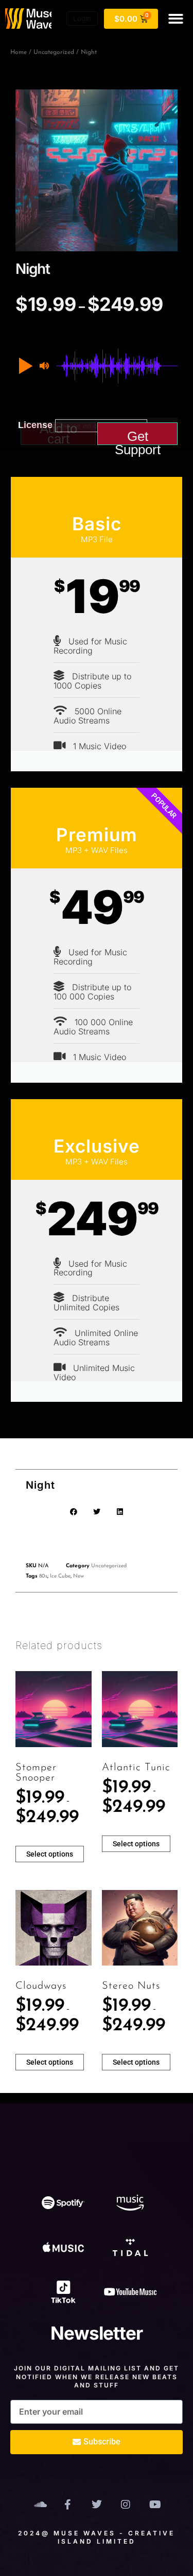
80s (43, 1576)
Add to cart (58, 434)
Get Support (138, 437)
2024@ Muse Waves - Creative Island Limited (97, 2537)
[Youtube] (154, 2505)
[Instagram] (126, 2505)
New (78, 1576)
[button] (176, 19)
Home (19, 52)
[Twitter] (97, 2505)
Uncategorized (54, 52)
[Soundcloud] (39, 2505)
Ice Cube (60, 1576)
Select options (50, 1854)
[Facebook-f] (68, 2505)
